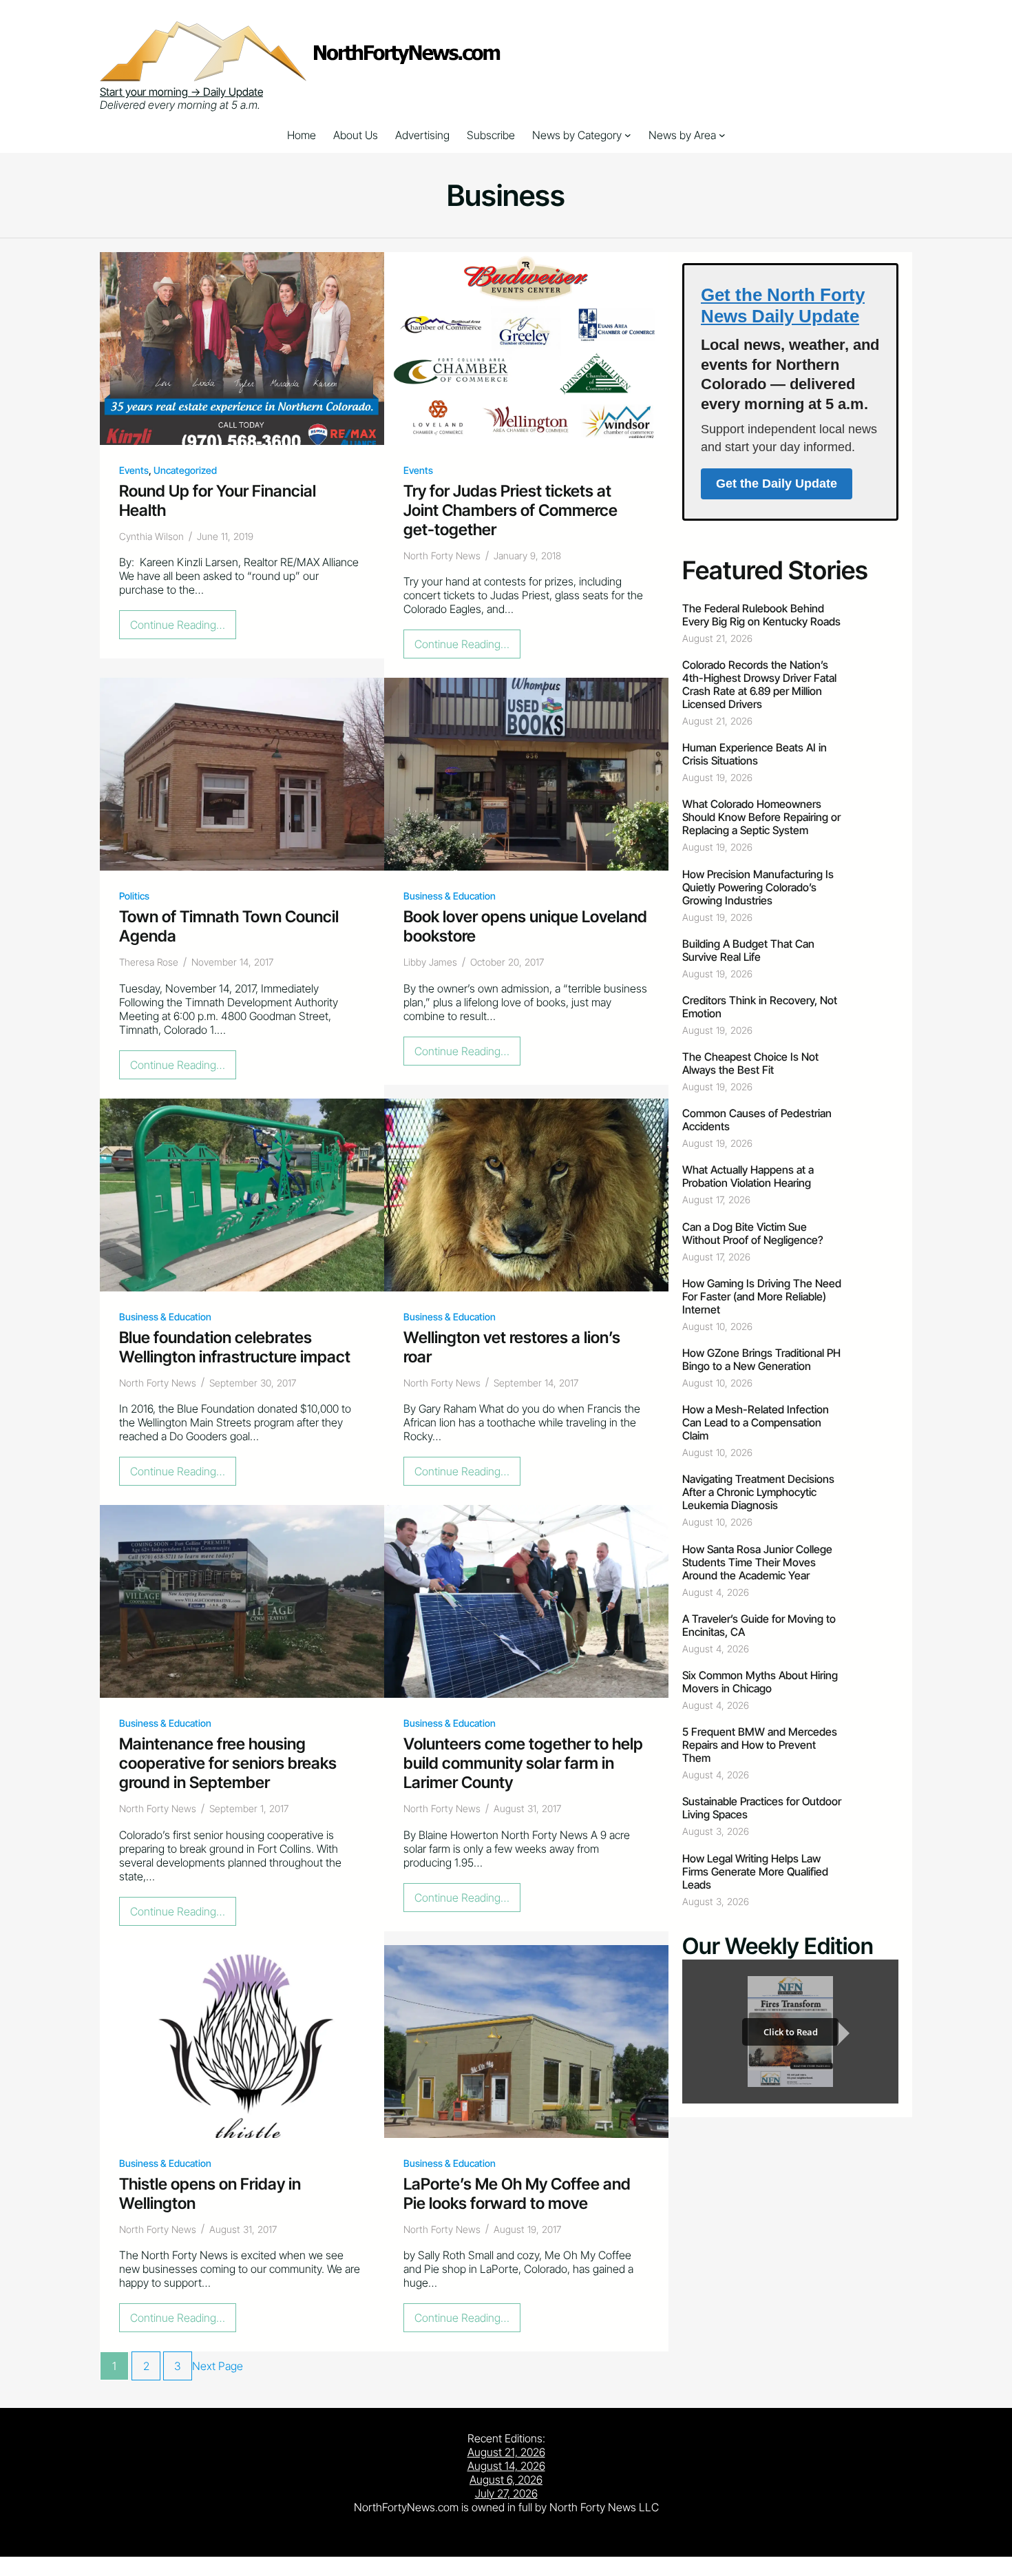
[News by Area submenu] (722, 135)
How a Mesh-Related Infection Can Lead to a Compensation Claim (756, 1423)
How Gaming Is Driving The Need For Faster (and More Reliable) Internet (762, 1297)
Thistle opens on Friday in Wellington (210, 2194)
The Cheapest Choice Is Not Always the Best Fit (750, 1063)
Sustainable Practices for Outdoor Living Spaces (762, 1808)
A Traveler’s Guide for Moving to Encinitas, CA (759, 1625)
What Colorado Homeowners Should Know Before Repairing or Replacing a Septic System (761, 817)
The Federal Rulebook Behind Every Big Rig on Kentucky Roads (761, 615)
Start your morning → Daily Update (181, 92)
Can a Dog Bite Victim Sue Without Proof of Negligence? (753, 1234)
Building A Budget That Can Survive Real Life (748, 951)
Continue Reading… (181, 628)
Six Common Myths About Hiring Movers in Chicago (760, 1682)
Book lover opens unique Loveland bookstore (525, 926)
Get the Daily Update (777, 484)
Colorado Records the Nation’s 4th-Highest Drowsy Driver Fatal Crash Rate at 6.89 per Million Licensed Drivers (759, 685)
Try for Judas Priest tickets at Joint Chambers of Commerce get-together (510, 510)
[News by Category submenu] (628, 135)
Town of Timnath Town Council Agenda (229, 926)
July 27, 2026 (506, 2493)
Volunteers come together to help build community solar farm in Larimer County (523, 1763)
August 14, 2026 (506, 2466)
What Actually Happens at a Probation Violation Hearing (748, 1176)
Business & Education (450, 896)
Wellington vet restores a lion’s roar (512, 1347)
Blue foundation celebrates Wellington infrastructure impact (235, 1347)
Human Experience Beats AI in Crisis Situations (755, 754)
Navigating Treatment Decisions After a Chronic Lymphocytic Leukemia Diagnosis (758, 1492)
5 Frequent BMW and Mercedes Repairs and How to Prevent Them (760, 1745)
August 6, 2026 (506, 2480)
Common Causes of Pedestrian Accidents (757, 1120)
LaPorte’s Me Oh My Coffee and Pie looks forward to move (517, 2194)
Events (134, 470)
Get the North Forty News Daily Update (783, 305)
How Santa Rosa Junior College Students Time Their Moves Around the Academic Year (757, 1562)
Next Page (218, 2366)
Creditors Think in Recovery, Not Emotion (760, 1007)
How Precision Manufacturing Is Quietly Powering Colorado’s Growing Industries (758, 887)
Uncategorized (185, 470)
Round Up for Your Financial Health (218, 501)
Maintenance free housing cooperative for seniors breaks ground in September (228, 1763)
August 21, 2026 (506, 2452)
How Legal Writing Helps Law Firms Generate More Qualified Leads (755, 1872)
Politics (134, 896)
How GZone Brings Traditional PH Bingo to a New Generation (761, 1360)
